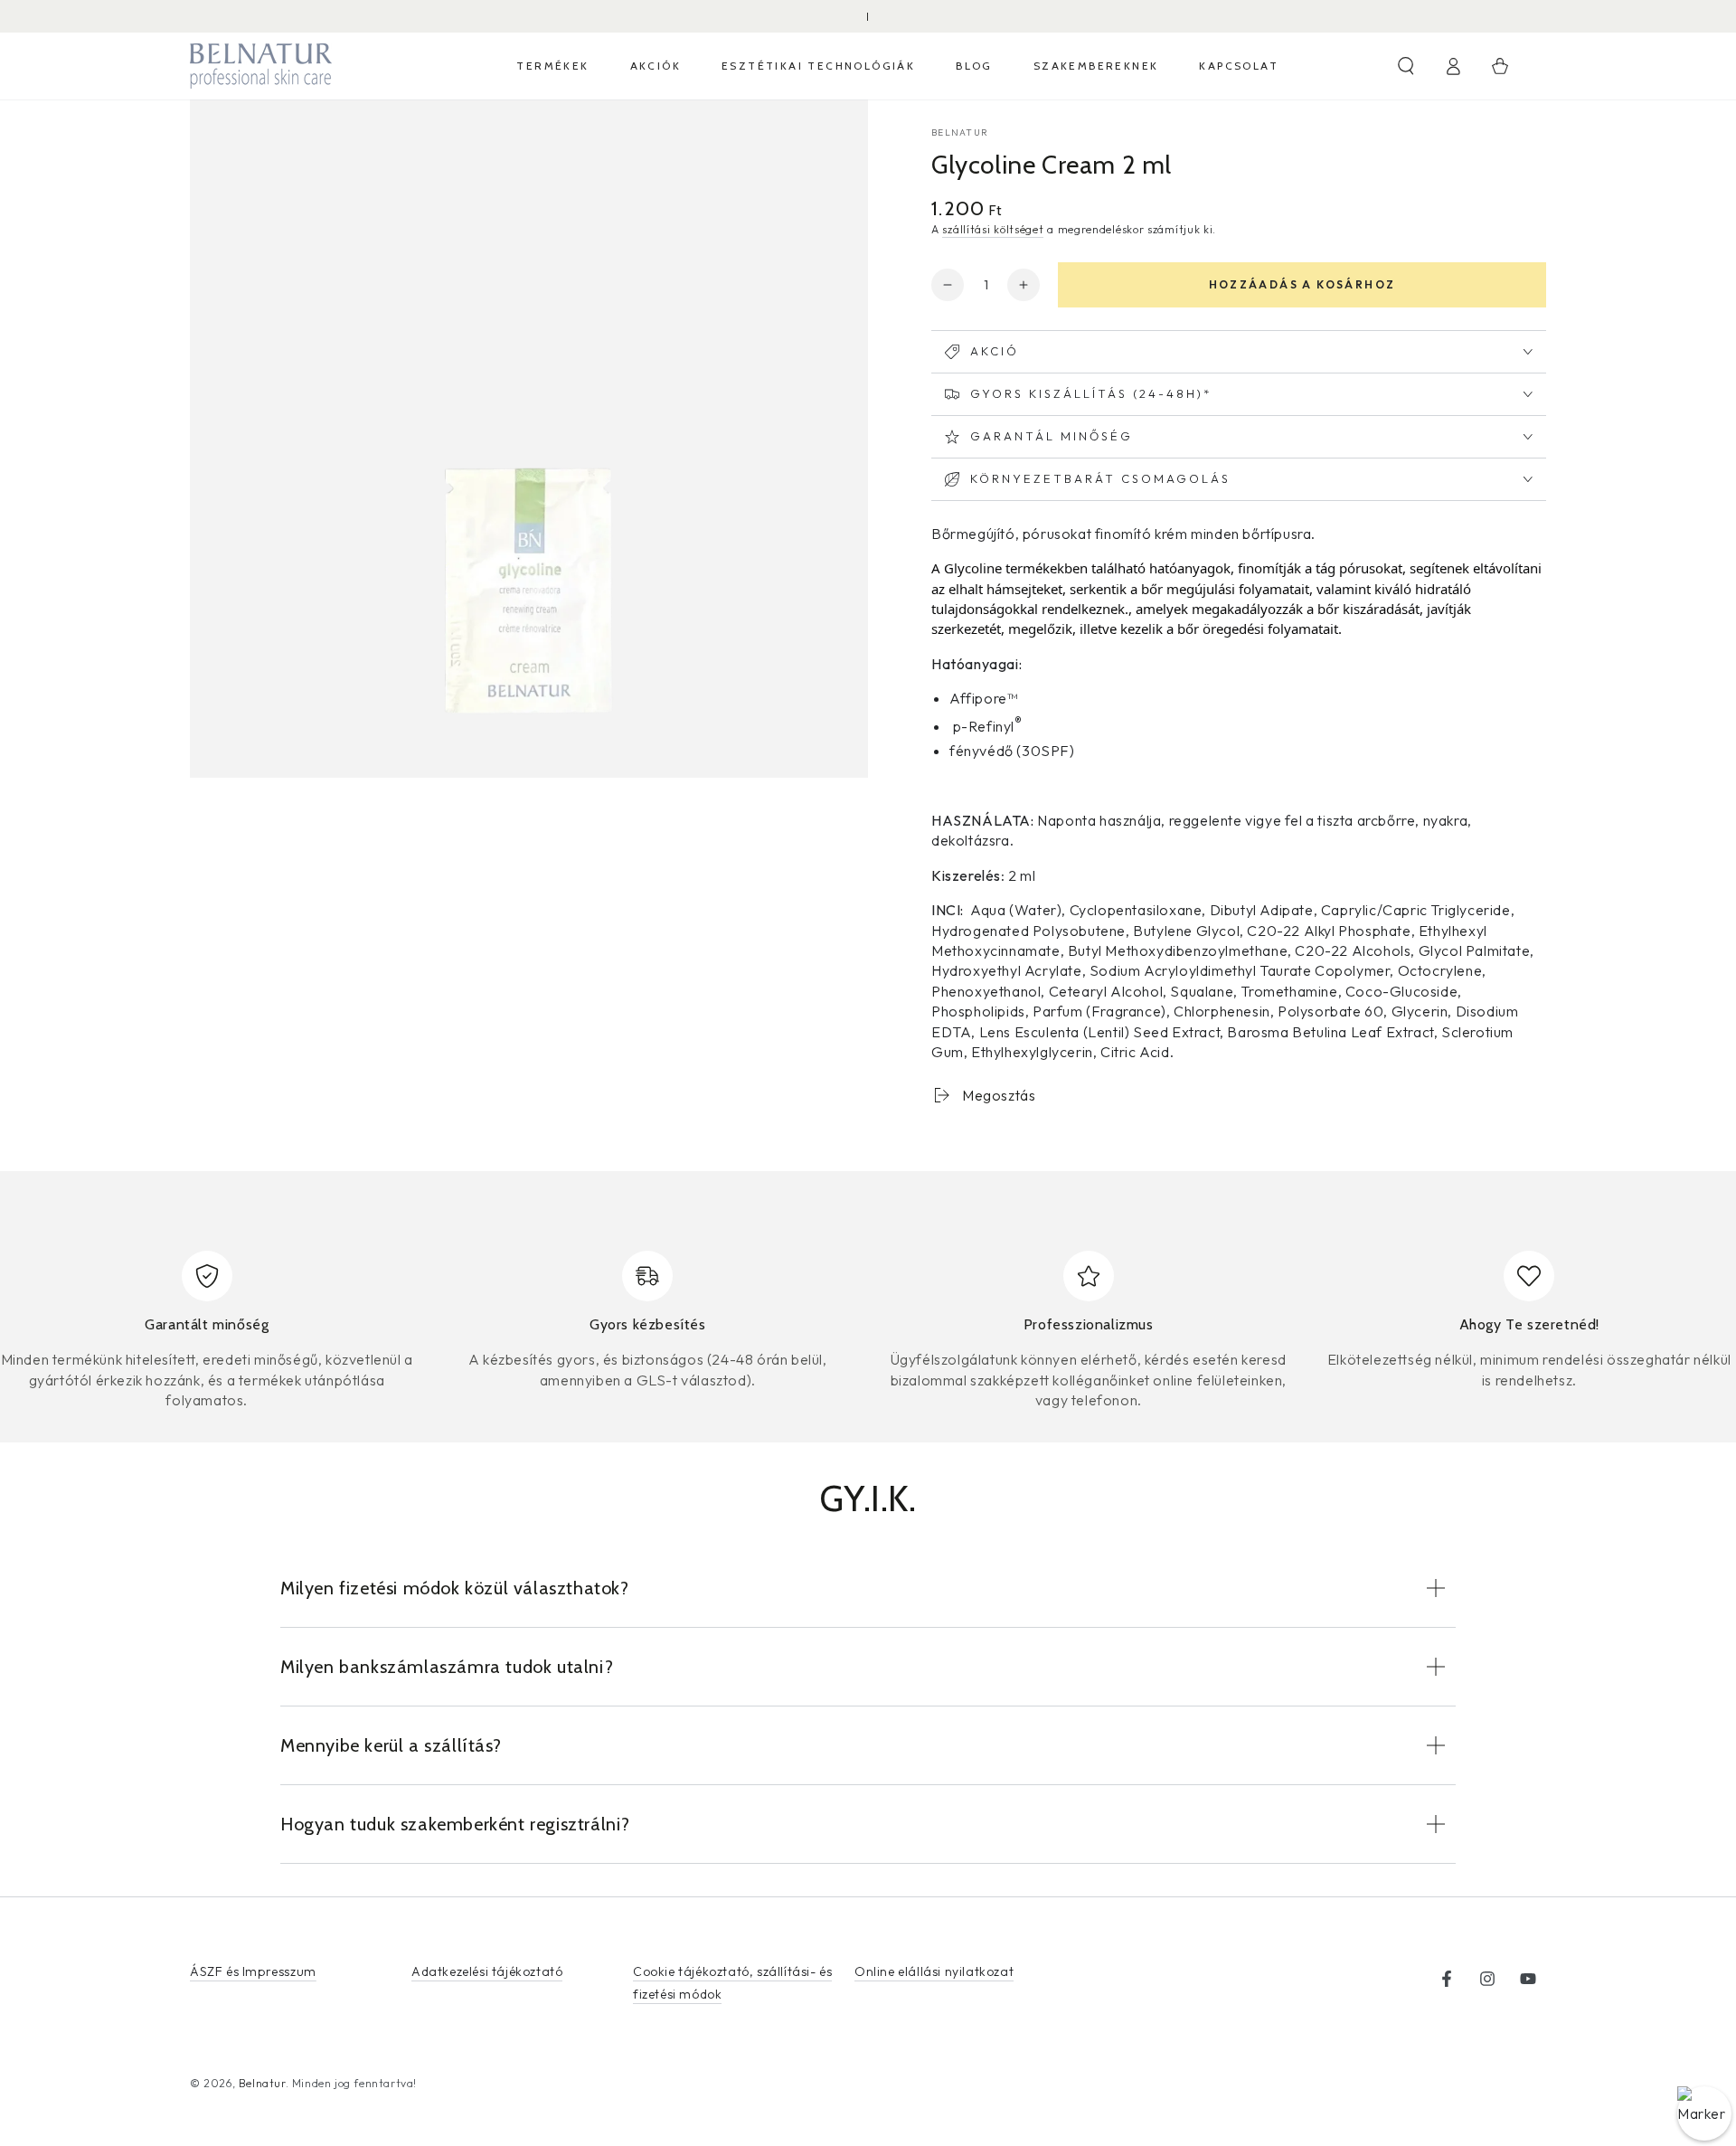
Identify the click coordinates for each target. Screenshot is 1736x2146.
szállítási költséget (993, 229)
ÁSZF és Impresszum (253, 1971)
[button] (1406, 66)
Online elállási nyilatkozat (934, 1971)
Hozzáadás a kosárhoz (1302, 284)
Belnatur (960, 132)
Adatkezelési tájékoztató (487, 1971)
